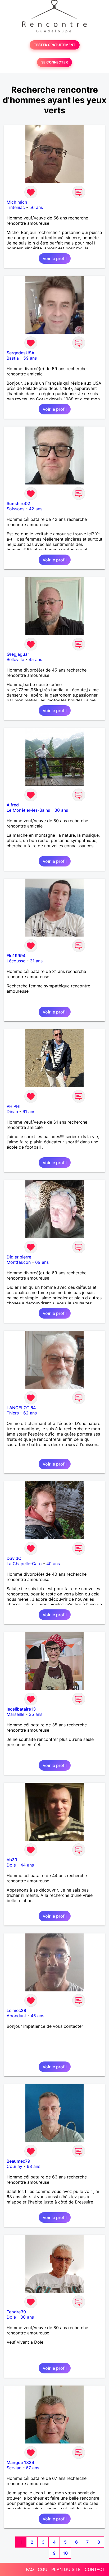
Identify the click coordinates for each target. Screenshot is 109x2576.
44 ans (27, 1865)
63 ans (33, 2166)
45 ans (35, 659)
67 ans (33, 2468)
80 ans (61, 810)
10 (65, 2553)
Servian (14, 2468)
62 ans (30, 1413)
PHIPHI (13, 1106)
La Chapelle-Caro (24, 1564)
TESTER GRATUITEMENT (55, 45)
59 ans (30, 358)
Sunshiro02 (18, 503)
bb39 (12, 1860)
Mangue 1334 (20, 2462)
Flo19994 (16, 956)
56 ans (36, 207)
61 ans (29, 1111)
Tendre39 (16, 2312)
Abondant (16, 2016)
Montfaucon (19, 1262)
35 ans (36, 1714)
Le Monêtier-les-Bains (28, 810)
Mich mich (17, 202)
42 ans (36, 509)
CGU (43, 2569)
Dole (11, 1865)
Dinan (12, 1111)
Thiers (13, 1413)
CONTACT (95, 2569)
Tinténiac (16, 207)
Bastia (13, 358)
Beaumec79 (18, 2161)
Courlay (14, 2166)
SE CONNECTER (54, 62)
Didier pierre (19, 1257)
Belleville (15, 659)
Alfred (13, 805)
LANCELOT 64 (21, 1408)
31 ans (36, 961)
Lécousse (16, 961)
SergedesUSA (21, 353)
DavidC (14, 1558)
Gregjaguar (18, 654)
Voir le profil (55, 258)
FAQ (30, 2569)
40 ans (53, 1564)
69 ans (42, 1262)
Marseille (15, 1714)
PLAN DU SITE (66, 2569)
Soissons (15, 509)
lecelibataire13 (21, 1709)
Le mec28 (16, 2010)
